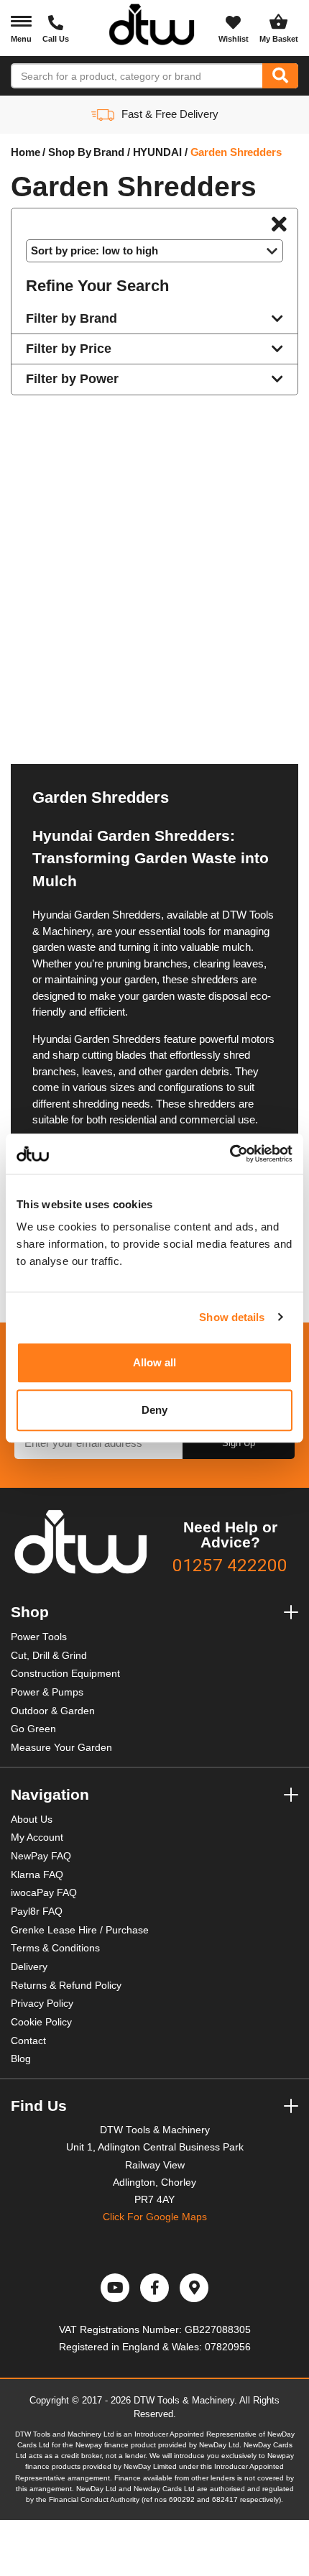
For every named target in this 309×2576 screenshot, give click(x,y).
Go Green (33, 1729)
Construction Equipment (65, 1674)
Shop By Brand (86, 152)
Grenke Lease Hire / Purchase (80, 1930)
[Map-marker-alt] (194, 2288)
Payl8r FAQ (37, 1912)
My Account (37, 1837)
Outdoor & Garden (53, 1711)
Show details (232, 1317)
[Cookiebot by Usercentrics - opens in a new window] (230, 1154)
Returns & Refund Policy (66, 1986)
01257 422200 (230, 1565)
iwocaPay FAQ (44, 1893)
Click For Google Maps (155, 2217)
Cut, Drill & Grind (49, 1656)
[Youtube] (115, 2288)
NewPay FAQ (41, 1856)
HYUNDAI (157, 152)
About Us (32, 1820)
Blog (21, 2059)
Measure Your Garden (61, 1748)
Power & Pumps (47, 1692)
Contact (28, 2041)
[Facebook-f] (154, 2288)
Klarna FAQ (37, 1875)
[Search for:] (137, 76)
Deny (154, 1410)
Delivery (29, 1967)
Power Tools (39, 1637)
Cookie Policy (41, 2022)
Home (26, 152)
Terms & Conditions (55, 1948)
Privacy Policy (42, 2004)
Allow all (155, 1362)
